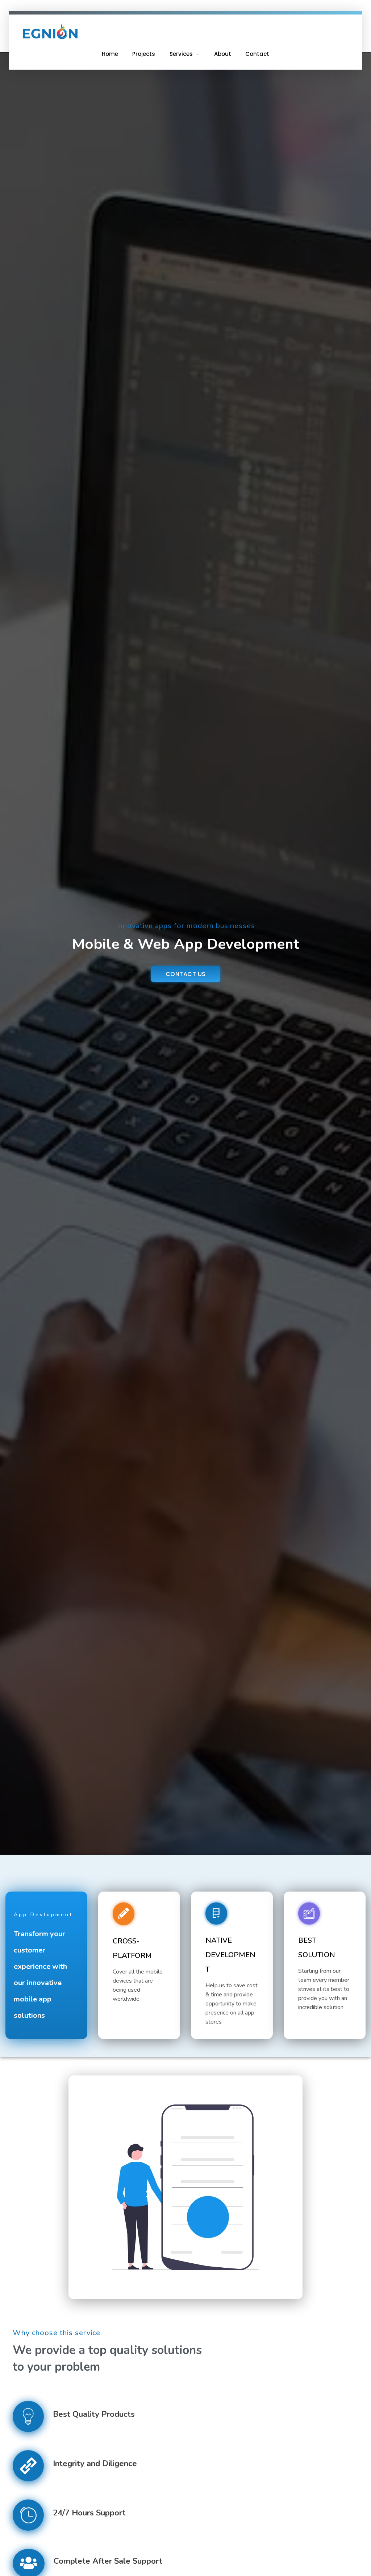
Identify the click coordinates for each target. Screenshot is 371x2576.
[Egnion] (50, 31)
